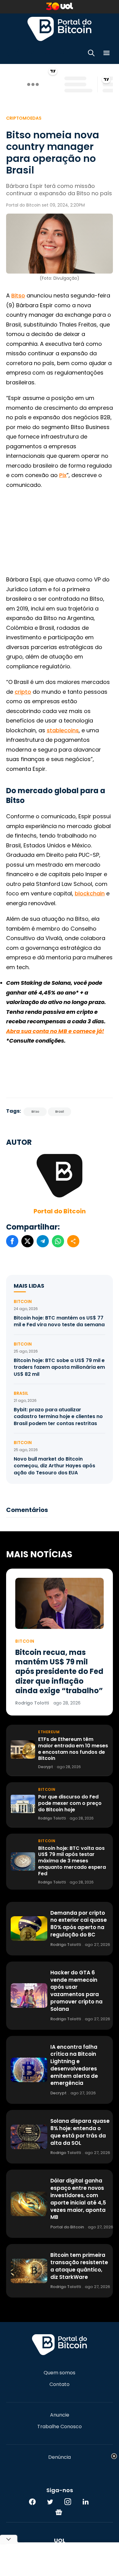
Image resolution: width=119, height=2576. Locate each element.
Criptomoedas (24, 118)
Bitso (18, 295)
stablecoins (63, 730)
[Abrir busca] (91, 54)
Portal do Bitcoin (60, 29)
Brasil (60, 1112)
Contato (60, 2384)
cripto (23, 692)
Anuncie (60, 2415)
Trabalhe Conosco (60, 2427)
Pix (63, 475)
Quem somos (60, 2373)
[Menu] (106, 54)
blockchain (90, 893)
